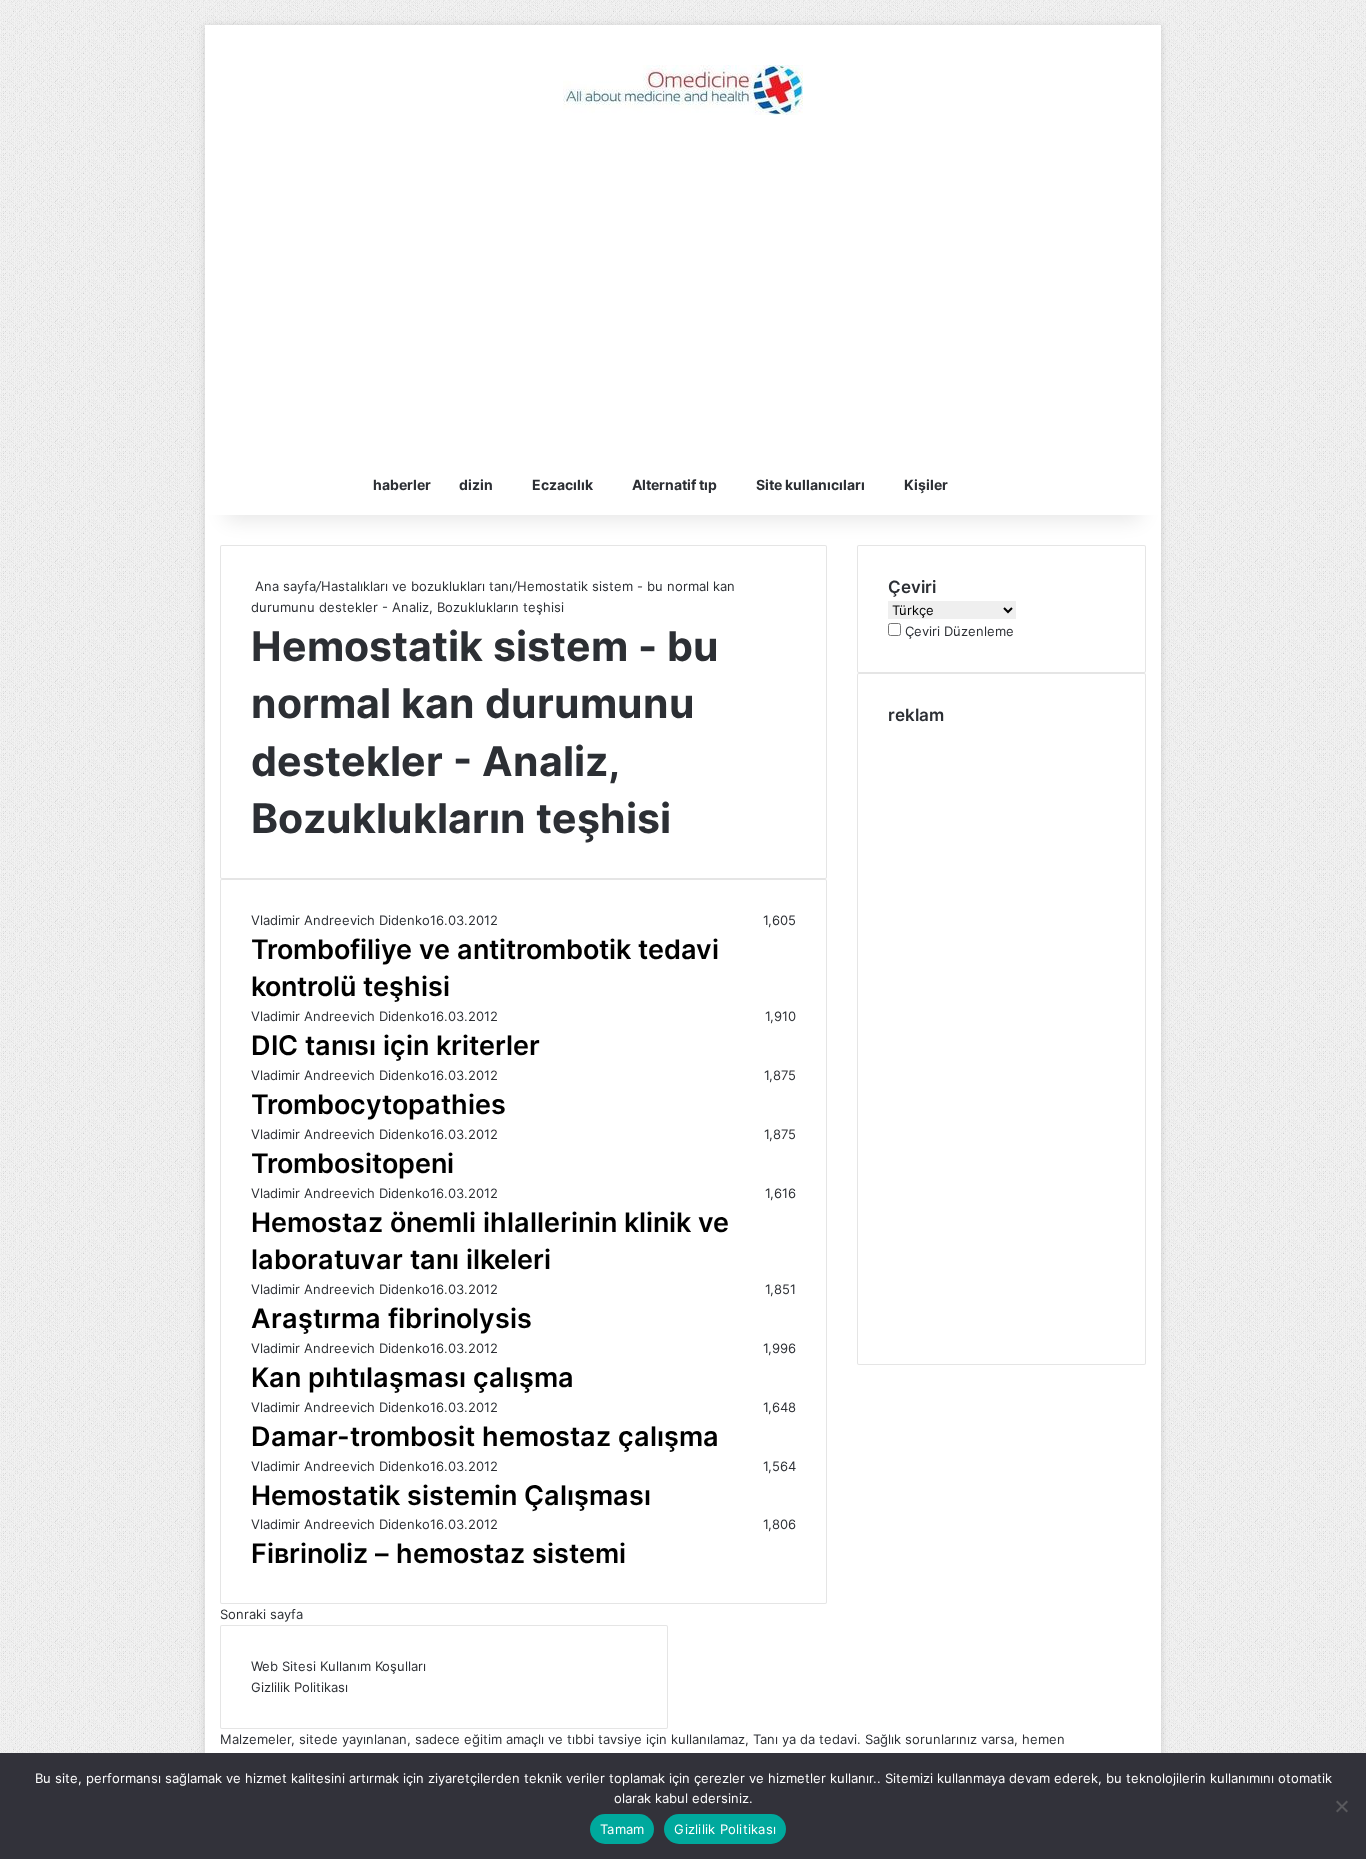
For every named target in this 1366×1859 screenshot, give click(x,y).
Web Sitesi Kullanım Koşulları (338, 1666)
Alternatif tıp (674, 484)
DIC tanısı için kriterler (395, 1045)
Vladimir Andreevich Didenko (340, 920)
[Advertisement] (683, 295)
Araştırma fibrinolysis (391, 1318)
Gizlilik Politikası (299, 1687)
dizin (476, 484)
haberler (402, 484)
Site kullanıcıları (810, 484)
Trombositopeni (352, 1163)
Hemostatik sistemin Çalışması (451, 1495)
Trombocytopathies (378, 1104)
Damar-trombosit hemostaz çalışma (485, 1436)
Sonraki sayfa (261, 1614)
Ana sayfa (283, 586)
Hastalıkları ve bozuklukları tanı (416, 586)
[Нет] (1341, 1806)
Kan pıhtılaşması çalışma (412, 1377)
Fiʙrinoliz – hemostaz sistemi (438, 1553)
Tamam (622, 1829)
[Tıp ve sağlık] (683, 90)
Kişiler (926, 484)
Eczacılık (562, 484)
